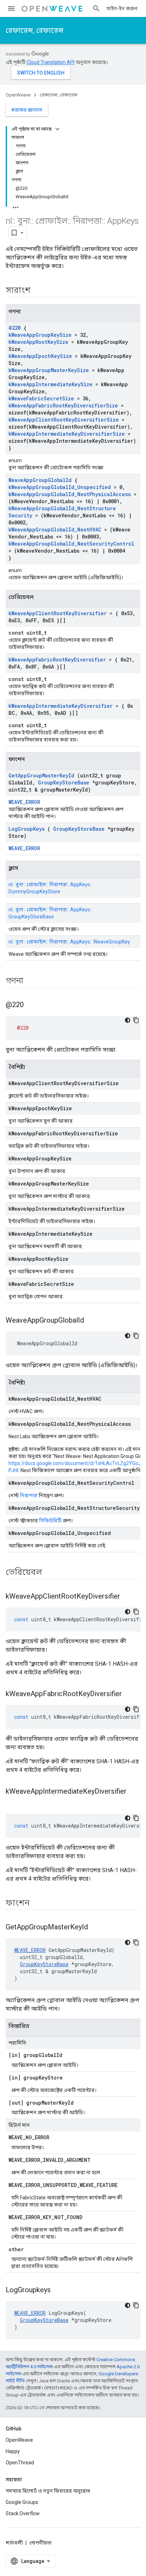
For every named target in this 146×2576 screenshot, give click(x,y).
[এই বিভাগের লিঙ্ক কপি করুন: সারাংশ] (39, 291)
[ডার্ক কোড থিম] (128, 1020)
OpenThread (20, 2463)
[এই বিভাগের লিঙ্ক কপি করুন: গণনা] (32, 981)
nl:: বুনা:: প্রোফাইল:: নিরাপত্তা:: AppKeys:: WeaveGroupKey (69, 942)
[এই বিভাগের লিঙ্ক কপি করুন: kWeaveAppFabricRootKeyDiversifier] (131, 1694)
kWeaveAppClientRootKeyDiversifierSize (64, 420)
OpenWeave (18, 95)
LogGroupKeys (27, 829)
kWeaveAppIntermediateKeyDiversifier (61, 706)
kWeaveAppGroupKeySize (40, 335)
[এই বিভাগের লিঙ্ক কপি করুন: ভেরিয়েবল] (51, 1573)
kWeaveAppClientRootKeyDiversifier (58, 613)
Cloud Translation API (50, 62)
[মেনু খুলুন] (11, 8)
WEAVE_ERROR (24, 802)
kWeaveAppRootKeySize (38, 342)
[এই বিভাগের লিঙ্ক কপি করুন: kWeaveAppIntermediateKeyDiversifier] (13, 1803)
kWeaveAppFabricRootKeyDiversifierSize (63, 405)
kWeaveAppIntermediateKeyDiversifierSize (67, 434)
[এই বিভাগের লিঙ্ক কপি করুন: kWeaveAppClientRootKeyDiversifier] (129, 1597)
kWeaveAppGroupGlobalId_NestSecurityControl (71, 544)
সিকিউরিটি (50, 1521)
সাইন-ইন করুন (122, 8)
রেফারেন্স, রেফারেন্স (35, 30)
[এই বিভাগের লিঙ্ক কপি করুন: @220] (33, 1005)
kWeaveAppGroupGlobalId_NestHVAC (55, 530)
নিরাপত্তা (29, 1495)
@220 (15, 328)
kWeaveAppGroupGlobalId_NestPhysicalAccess (70, 494)
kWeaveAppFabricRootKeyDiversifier (57, 660)
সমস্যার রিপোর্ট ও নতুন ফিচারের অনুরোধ (48, 2491)
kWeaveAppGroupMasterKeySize (49, 370)
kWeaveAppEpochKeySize (40, 356)
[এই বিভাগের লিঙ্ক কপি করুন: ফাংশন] (38, 1904)
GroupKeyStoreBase (64, 783)
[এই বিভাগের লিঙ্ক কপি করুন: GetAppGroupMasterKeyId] (97, 1928)
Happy (13, 2451)
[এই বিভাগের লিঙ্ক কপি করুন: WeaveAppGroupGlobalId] (93, 1321)
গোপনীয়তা (41, 2543)
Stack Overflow (23, 2513)
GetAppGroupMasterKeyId (41, 775)
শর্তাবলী (14, 2543)
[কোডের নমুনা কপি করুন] (136, 1020)
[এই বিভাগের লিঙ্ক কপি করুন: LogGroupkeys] (60, 2290)
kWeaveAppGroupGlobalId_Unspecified (60, 487)
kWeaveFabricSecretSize (41, 398)
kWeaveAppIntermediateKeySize (50, 384)
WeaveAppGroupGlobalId (40, 480)
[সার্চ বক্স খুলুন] (96, 8)
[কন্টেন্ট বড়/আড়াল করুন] (57, 129)
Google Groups (22, 2502)
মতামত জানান (27, 110)
